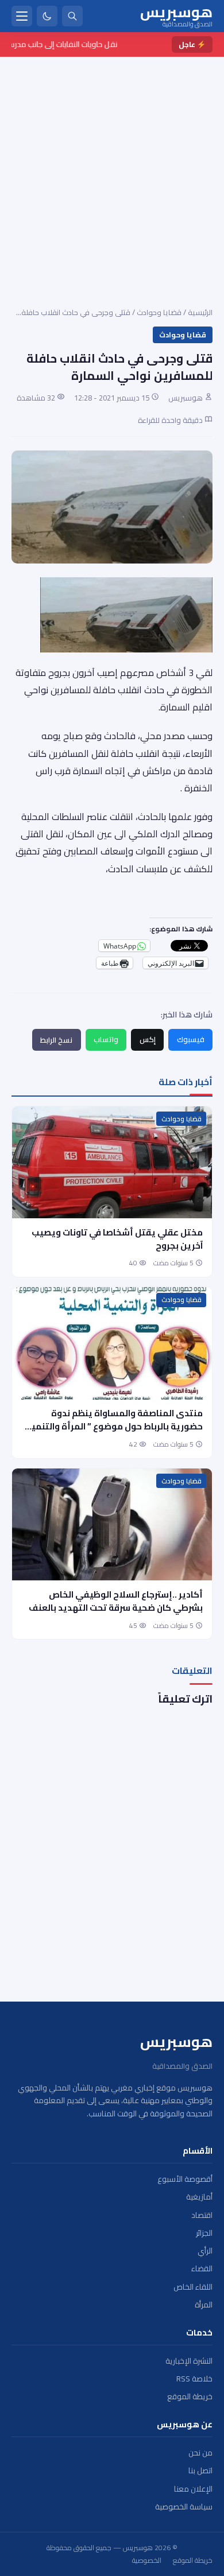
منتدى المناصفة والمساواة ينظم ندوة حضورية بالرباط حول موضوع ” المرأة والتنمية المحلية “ (114, 1426)
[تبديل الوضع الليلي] (47, 16)
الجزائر (204, 2233)
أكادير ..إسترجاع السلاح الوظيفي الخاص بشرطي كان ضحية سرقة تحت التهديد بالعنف (116, 1601)
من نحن (200, 2453)
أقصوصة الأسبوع (185, 2179)
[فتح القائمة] (22, 16)
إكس (148, 1039)
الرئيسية (200, 312)
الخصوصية (147, 2561)
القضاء (202, 2269)
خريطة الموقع (190, 2397)
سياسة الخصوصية (184, 2507)
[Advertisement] (112, 174)
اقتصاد (202, 2215)
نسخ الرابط (56, 1040)
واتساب (106, 1039)
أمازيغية (199, 2197)
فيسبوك (191, 1039)
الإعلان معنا (193, 2489)
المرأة (204, 2305)
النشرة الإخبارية (189, 2361)
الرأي (205, 2251)
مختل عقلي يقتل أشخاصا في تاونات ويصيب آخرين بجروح (117, 1239)
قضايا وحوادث (159, 312)
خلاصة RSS (194, 2379)
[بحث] (72, 16)
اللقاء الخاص (193, 2287)
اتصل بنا (200, 2471)
